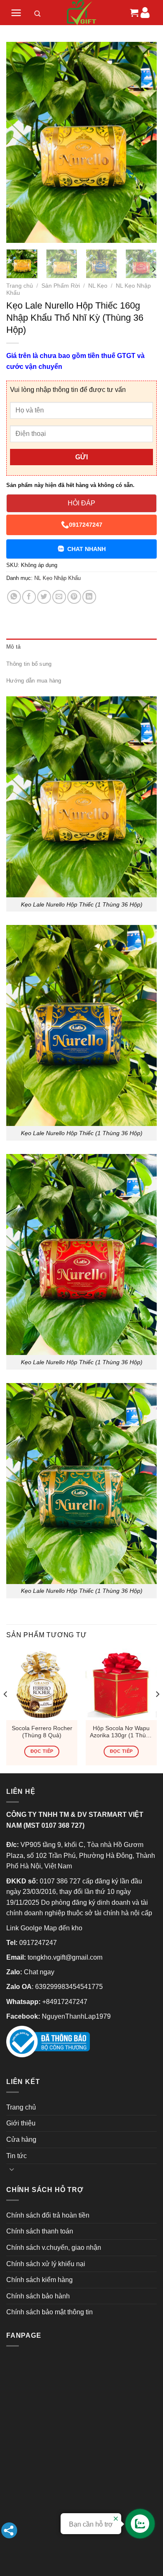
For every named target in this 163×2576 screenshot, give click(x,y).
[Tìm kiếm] (38, 15)
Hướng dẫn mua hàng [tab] (34, 681)
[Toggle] (12, 2169)
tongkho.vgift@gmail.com (65, 1957)
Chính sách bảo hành (38, 2296)
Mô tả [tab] (13, 647)
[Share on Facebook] (29, 597)
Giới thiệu (21, 2123)
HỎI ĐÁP (81, 503)
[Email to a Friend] (59, 597)
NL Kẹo (98, 286)
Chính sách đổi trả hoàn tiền (48, 2215)
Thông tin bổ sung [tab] (29, 664)
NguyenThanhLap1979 (76, 2016)
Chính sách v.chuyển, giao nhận (54, 2248)
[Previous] (20, 142)
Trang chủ (20, 286)
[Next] (143, 142)
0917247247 (86, 525)
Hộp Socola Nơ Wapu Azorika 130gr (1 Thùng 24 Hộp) (121, 1732)
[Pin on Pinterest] (74, 597)
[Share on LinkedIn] (89, 597)
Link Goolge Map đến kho (44, 1928)
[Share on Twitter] (44, 597)
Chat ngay (39, 1972)
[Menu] (16, 13)
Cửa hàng (21, 2139)
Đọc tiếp (42, 1751)
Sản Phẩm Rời (61, 286)
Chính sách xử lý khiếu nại (46, 2264)
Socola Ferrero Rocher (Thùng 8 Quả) (42, 1732)
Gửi (81, 457)
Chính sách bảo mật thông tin (50, 2312)
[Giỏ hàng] (133, 13)
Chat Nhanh (87, 549)
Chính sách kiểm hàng (39, 2280)
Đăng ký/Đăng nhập (145, 12)
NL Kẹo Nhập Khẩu (57, 578)
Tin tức (17, 2156)
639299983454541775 (69, 1987)
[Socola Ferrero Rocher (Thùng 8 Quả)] (42, 1684)
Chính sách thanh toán (40, 2231)
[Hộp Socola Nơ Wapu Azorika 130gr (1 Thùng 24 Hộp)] (121, 1684)
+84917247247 (65, 2002)
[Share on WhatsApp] (14, 597)
